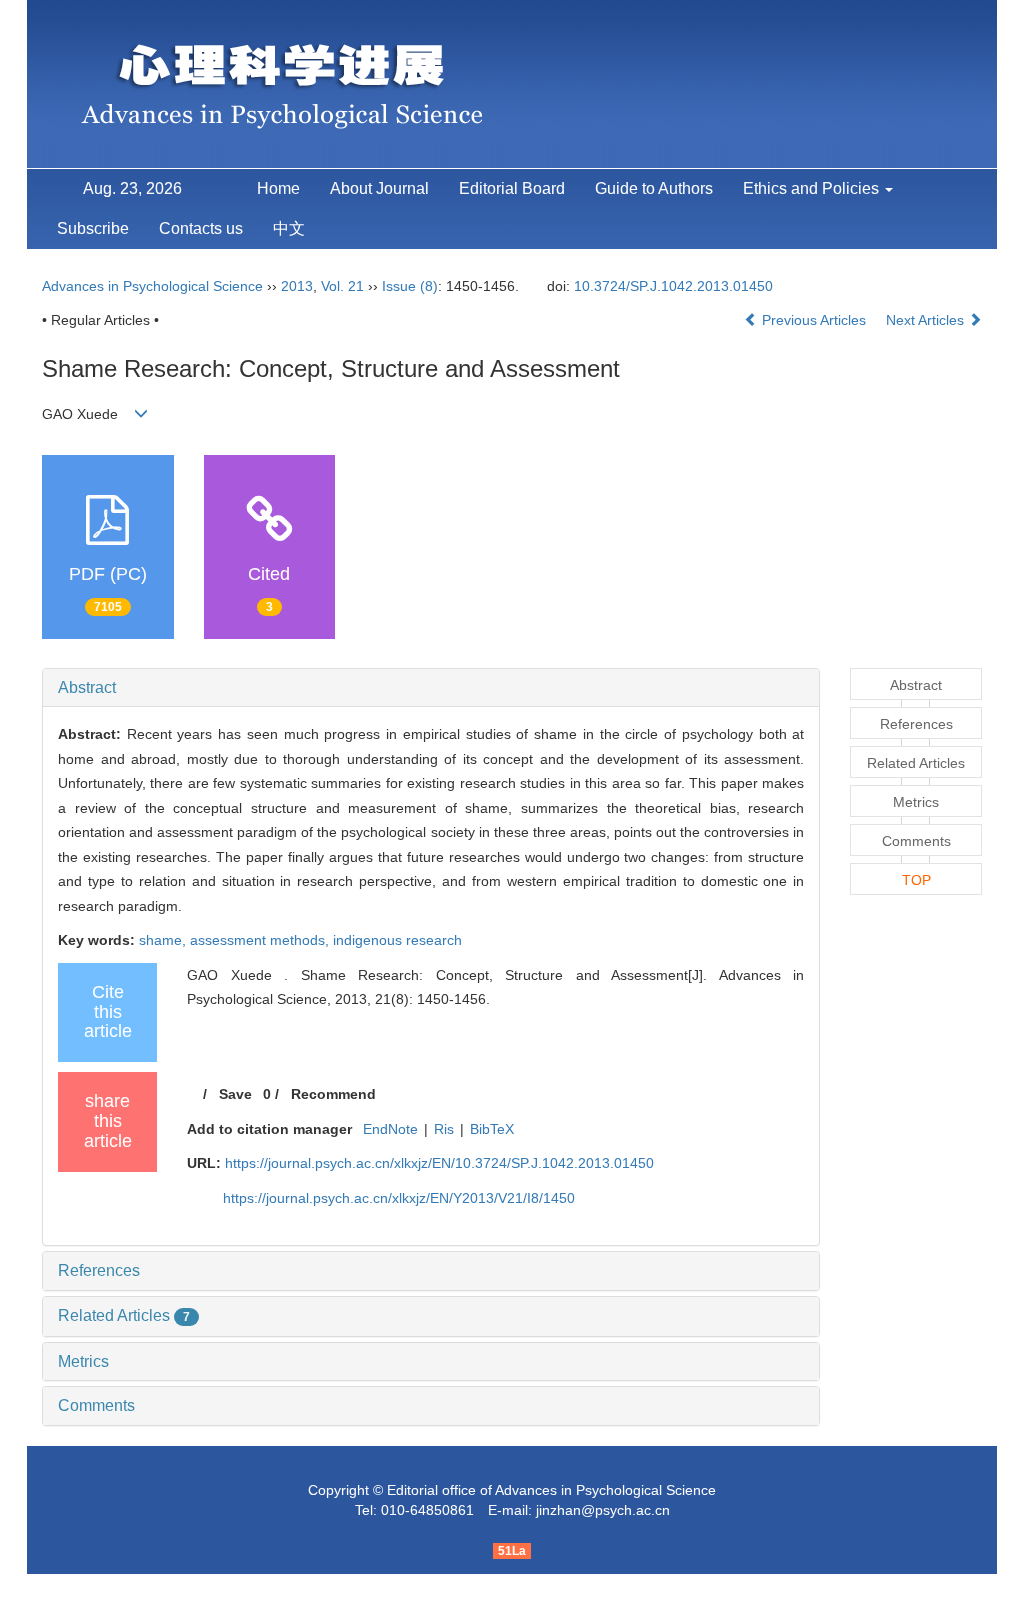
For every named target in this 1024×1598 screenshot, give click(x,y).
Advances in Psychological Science (154, 286)
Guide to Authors (654, 188)
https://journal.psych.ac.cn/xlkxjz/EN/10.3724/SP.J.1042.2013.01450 (439, 1163)
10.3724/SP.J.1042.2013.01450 (673, 286)
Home (278, 188)
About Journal (379, 188)
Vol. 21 (342, 286)
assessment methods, (261, 940)
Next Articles (927, 320)
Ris (444, 1129)
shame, (164, 940)
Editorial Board (512, 188)
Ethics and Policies (813, 188)
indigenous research (397, 940)
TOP (916, 880)
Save (235, 1094)
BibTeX (492, 1129)
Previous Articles (814, 320)
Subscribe (93, 228)
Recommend (333, 1094)
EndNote (390, 1129)
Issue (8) (410, 286)
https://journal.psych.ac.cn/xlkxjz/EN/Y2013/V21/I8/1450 (399, 1198)
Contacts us (201, 228)
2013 (297, 286)
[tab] (431, 688)
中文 (289, 228)
